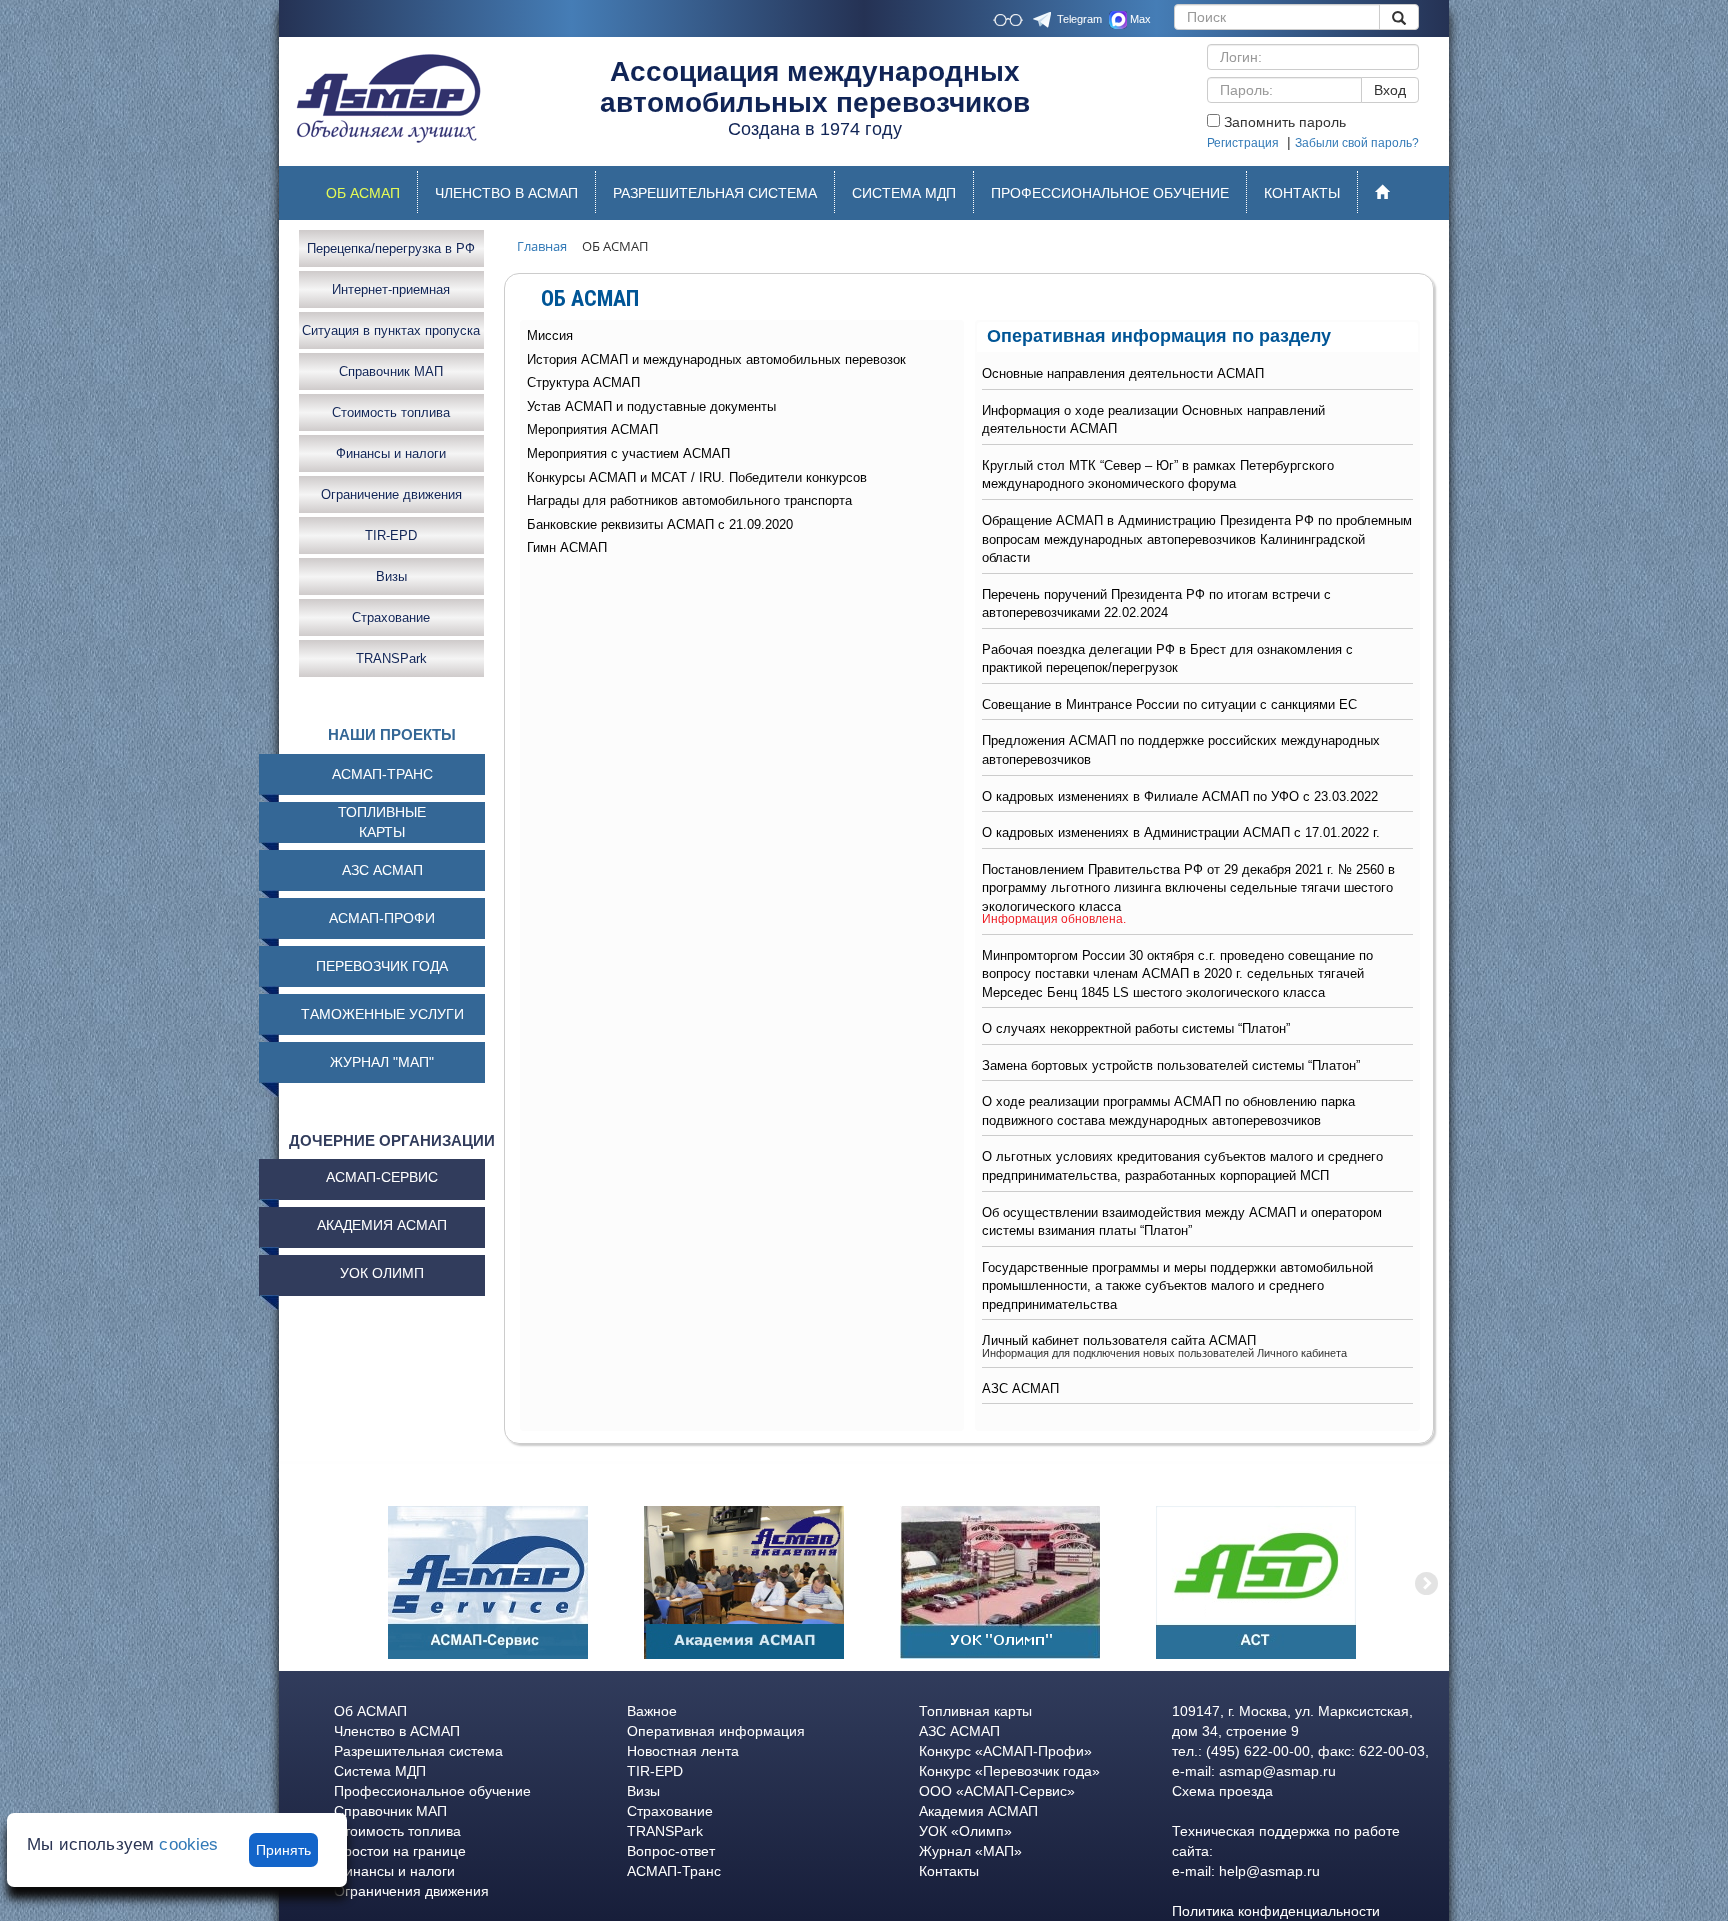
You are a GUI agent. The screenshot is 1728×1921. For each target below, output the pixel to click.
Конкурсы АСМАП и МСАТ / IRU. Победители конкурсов (697, 477)
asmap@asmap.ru (1277, 1771)
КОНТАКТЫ (1302, 193)
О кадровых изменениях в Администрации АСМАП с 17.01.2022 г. (1181, 832)
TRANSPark (391, 657)
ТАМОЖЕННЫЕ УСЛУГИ (382, 1014)
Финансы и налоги (391, 452)
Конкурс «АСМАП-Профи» (1005, 1751)
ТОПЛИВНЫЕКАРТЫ (382, 822)
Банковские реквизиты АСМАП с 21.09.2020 (660, 524)
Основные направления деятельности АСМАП (1123, 373)
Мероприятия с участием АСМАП (628, 453)
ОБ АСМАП (371, 198)
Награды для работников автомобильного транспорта (689, 500)
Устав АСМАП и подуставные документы (651, 406)
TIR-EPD (391, 534)
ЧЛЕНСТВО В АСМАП (506, 193)
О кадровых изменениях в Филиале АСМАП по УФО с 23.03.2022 (1180, 796)
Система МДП (380, 1771)
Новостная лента (683, 1751)
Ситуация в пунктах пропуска (391, 329)
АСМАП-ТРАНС (382, 774)
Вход (1390, 90)
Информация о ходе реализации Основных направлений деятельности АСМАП (1153, 420)
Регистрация (1243, 143)
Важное (652, 1711)
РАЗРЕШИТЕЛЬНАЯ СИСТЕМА (715, 193)
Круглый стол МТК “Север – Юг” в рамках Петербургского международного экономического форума (1158, 475)
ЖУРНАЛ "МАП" (382, 1062)
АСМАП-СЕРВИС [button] (382, 1177)
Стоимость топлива (391, 411)
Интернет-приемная (391, 288)
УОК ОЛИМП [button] (382, 1273)
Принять (283, 1850)
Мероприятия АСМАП (592, 429)
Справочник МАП (391, 370)
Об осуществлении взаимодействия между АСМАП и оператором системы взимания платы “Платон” (1182, 1222)
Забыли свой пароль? (1357, 143)
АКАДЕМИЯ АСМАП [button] (382, 1225)
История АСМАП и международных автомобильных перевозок (716, 359)
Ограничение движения (391, 493)
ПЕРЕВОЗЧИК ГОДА (382, 966)
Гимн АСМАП (567, 547)
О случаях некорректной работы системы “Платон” (1136, 1028)
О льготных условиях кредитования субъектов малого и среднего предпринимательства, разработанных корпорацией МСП (1182, 1166)
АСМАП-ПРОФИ (382, 918)
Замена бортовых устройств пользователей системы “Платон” (1171, 1065)
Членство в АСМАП (397, 1731)
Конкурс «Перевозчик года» (1009, 1771)
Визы (391, 575)
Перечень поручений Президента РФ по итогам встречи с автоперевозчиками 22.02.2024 (1156, 604)
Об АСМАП (370, 1711)
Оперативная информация (716, 1731)
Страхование (391, 616)
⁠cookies (188, 1844)
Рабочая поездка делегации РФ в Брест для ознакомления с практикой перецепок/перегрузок (1167, 659)
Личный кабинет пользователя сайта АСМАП (1119, 1340)
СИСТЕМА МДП (904, 193)
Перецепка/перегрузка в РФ (391, 247)
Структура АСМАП (583, 382)
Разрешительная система (418, 1751)
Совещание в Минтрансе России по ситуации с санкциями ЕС (1169, 704)
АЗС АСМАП (1020, 1388)
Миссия (550, 335)
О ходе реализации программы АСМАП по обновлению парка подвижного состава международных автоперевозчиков (1168, 1111)
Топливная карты (975, 1711)
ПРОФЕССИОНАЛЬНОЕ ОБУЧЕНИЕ (1110, 193)
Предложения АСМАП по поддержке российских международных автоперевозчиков (1181, 750)
